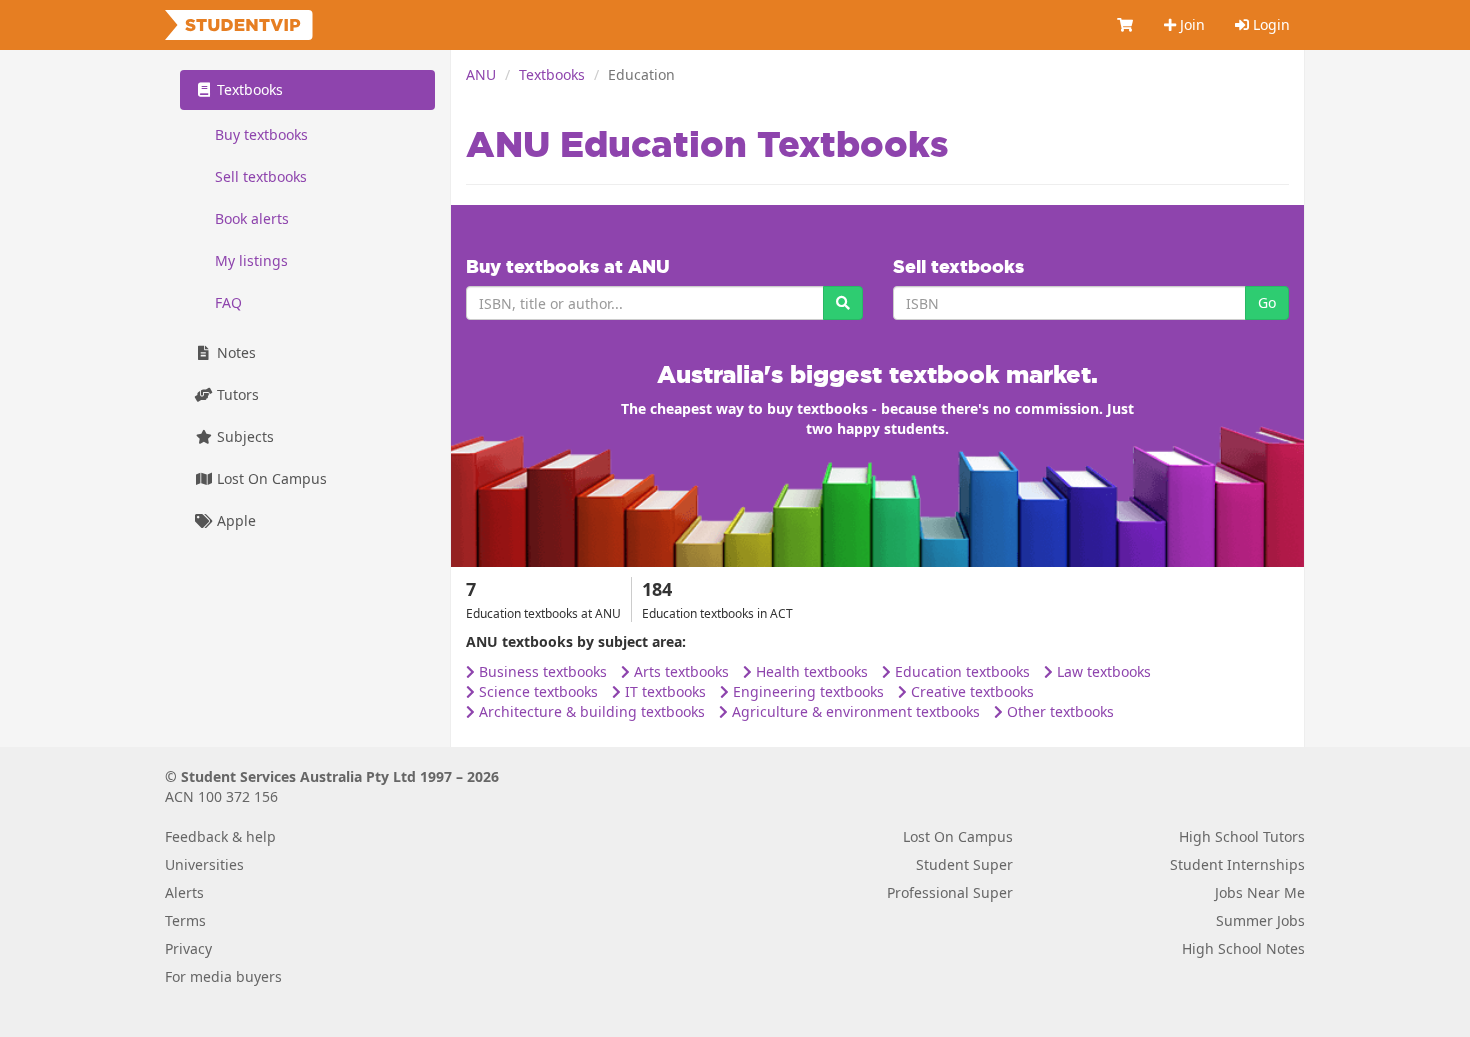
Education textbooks (960, 671)
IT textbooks (663, 691)
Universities (204, 864)
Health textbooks (810, 671)
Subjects (243, 436)
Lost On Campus (270, 478)
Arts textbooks (679, 671)
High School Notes (1243, 948)
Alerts (184, 892)
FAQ (228, 302)
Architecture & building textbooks (590, 711)
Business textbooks (541, 671)
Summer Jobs (1260, 920)
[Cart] (1126, 25)
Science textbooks (536, 691)
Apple (234, 520)
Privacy (188, 948)
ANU (481, 74)
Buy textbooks (261, 134)
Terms (185, 920)
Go (1267, 302)
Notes (234, 352)
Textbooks (552, 74)
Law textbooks (1102, 671)
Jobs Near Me (1260, 892)
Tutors (236, 394)
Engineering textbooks (806, 691)
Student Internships (1237, 864)
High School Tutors (1242, 836)
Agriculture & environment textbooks (854, 711)
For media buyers (223, 976)
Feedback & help (220, 836)
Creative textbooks (970, 691)
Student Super (964, 864)
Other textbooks (1058, 711)
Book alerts (252, 218)
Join (1190, 24)
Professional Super (950, 892)
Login (1269, 24)
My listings (251, 260)
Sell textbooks (261, 176)
